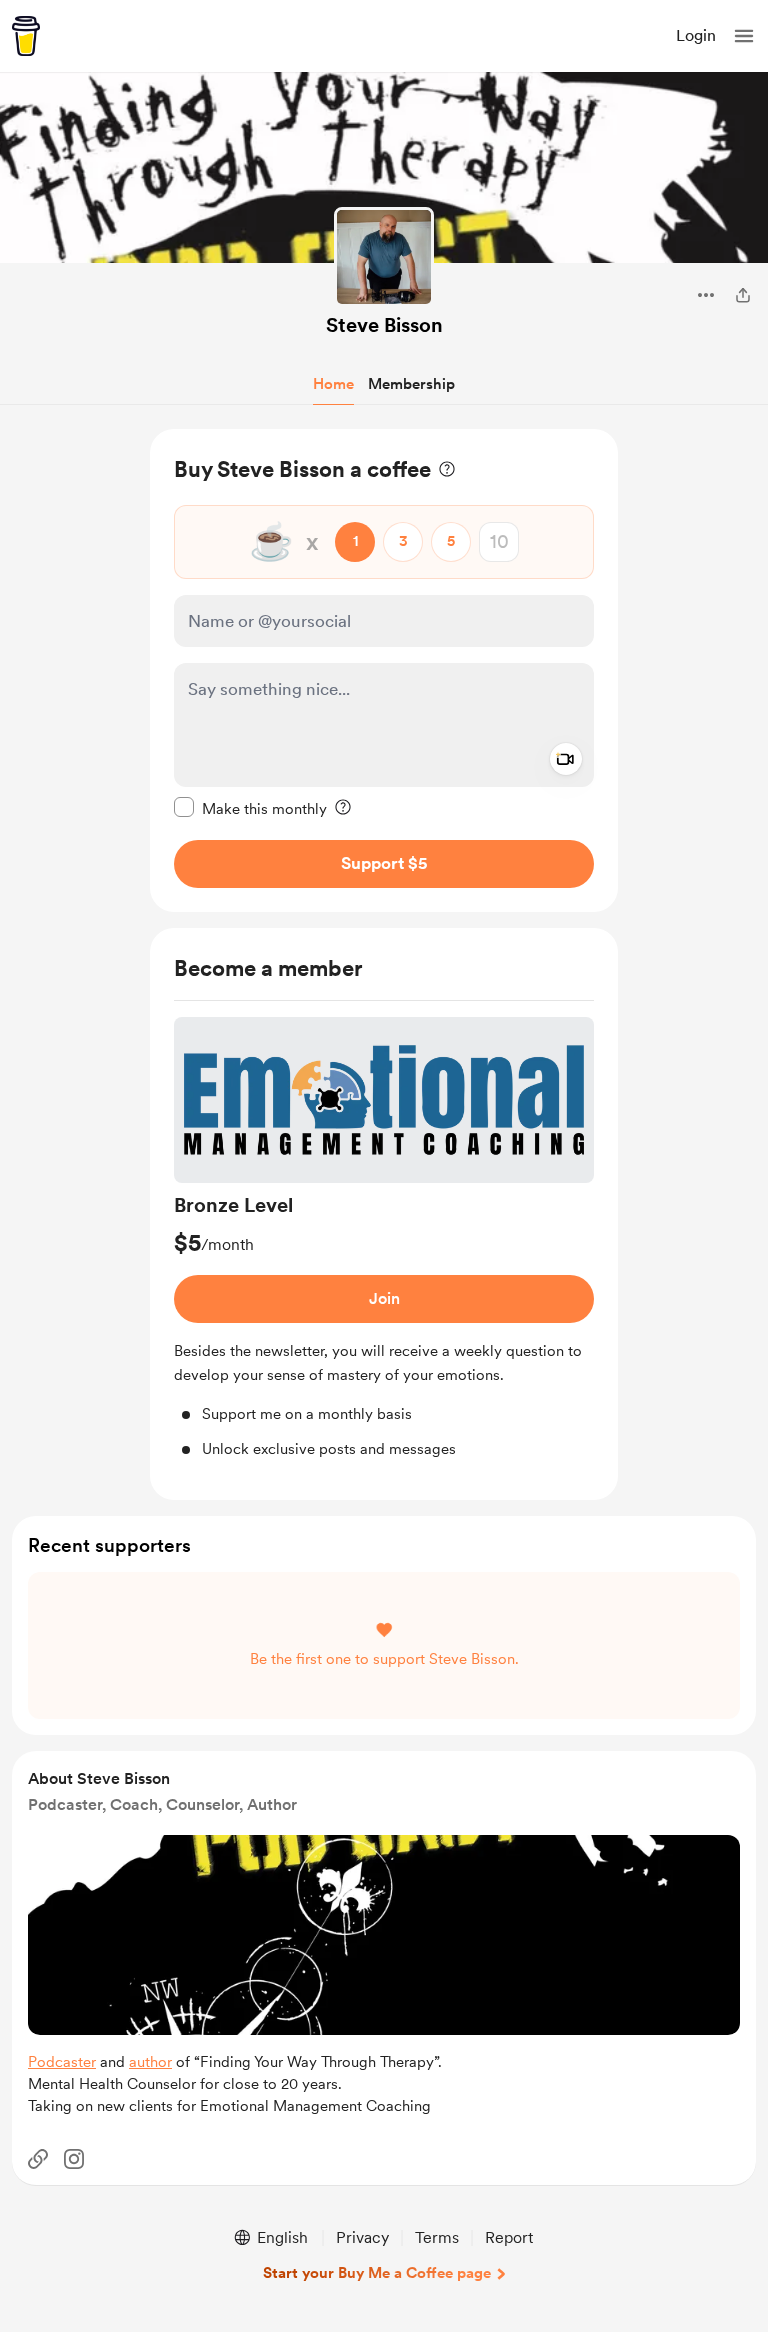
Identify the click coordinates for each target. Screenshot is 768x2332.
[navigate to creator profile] (384, 257)
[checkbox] (250, 808)
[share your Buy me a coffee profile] (743, 295)
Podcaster (62, 2062)
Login (696, 35)
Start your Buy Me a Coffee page (377, 2273)
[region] (384, 670)
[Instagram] (74, 2159)
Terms (437, 2237)
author (150, 2062)
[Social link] (38, 2159)
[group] (384, 1239)
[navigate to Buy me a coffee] (26, 36)
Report (509, 2237)
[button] (744, 36)
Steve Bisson (384, 325)
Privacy (362, 2237)
